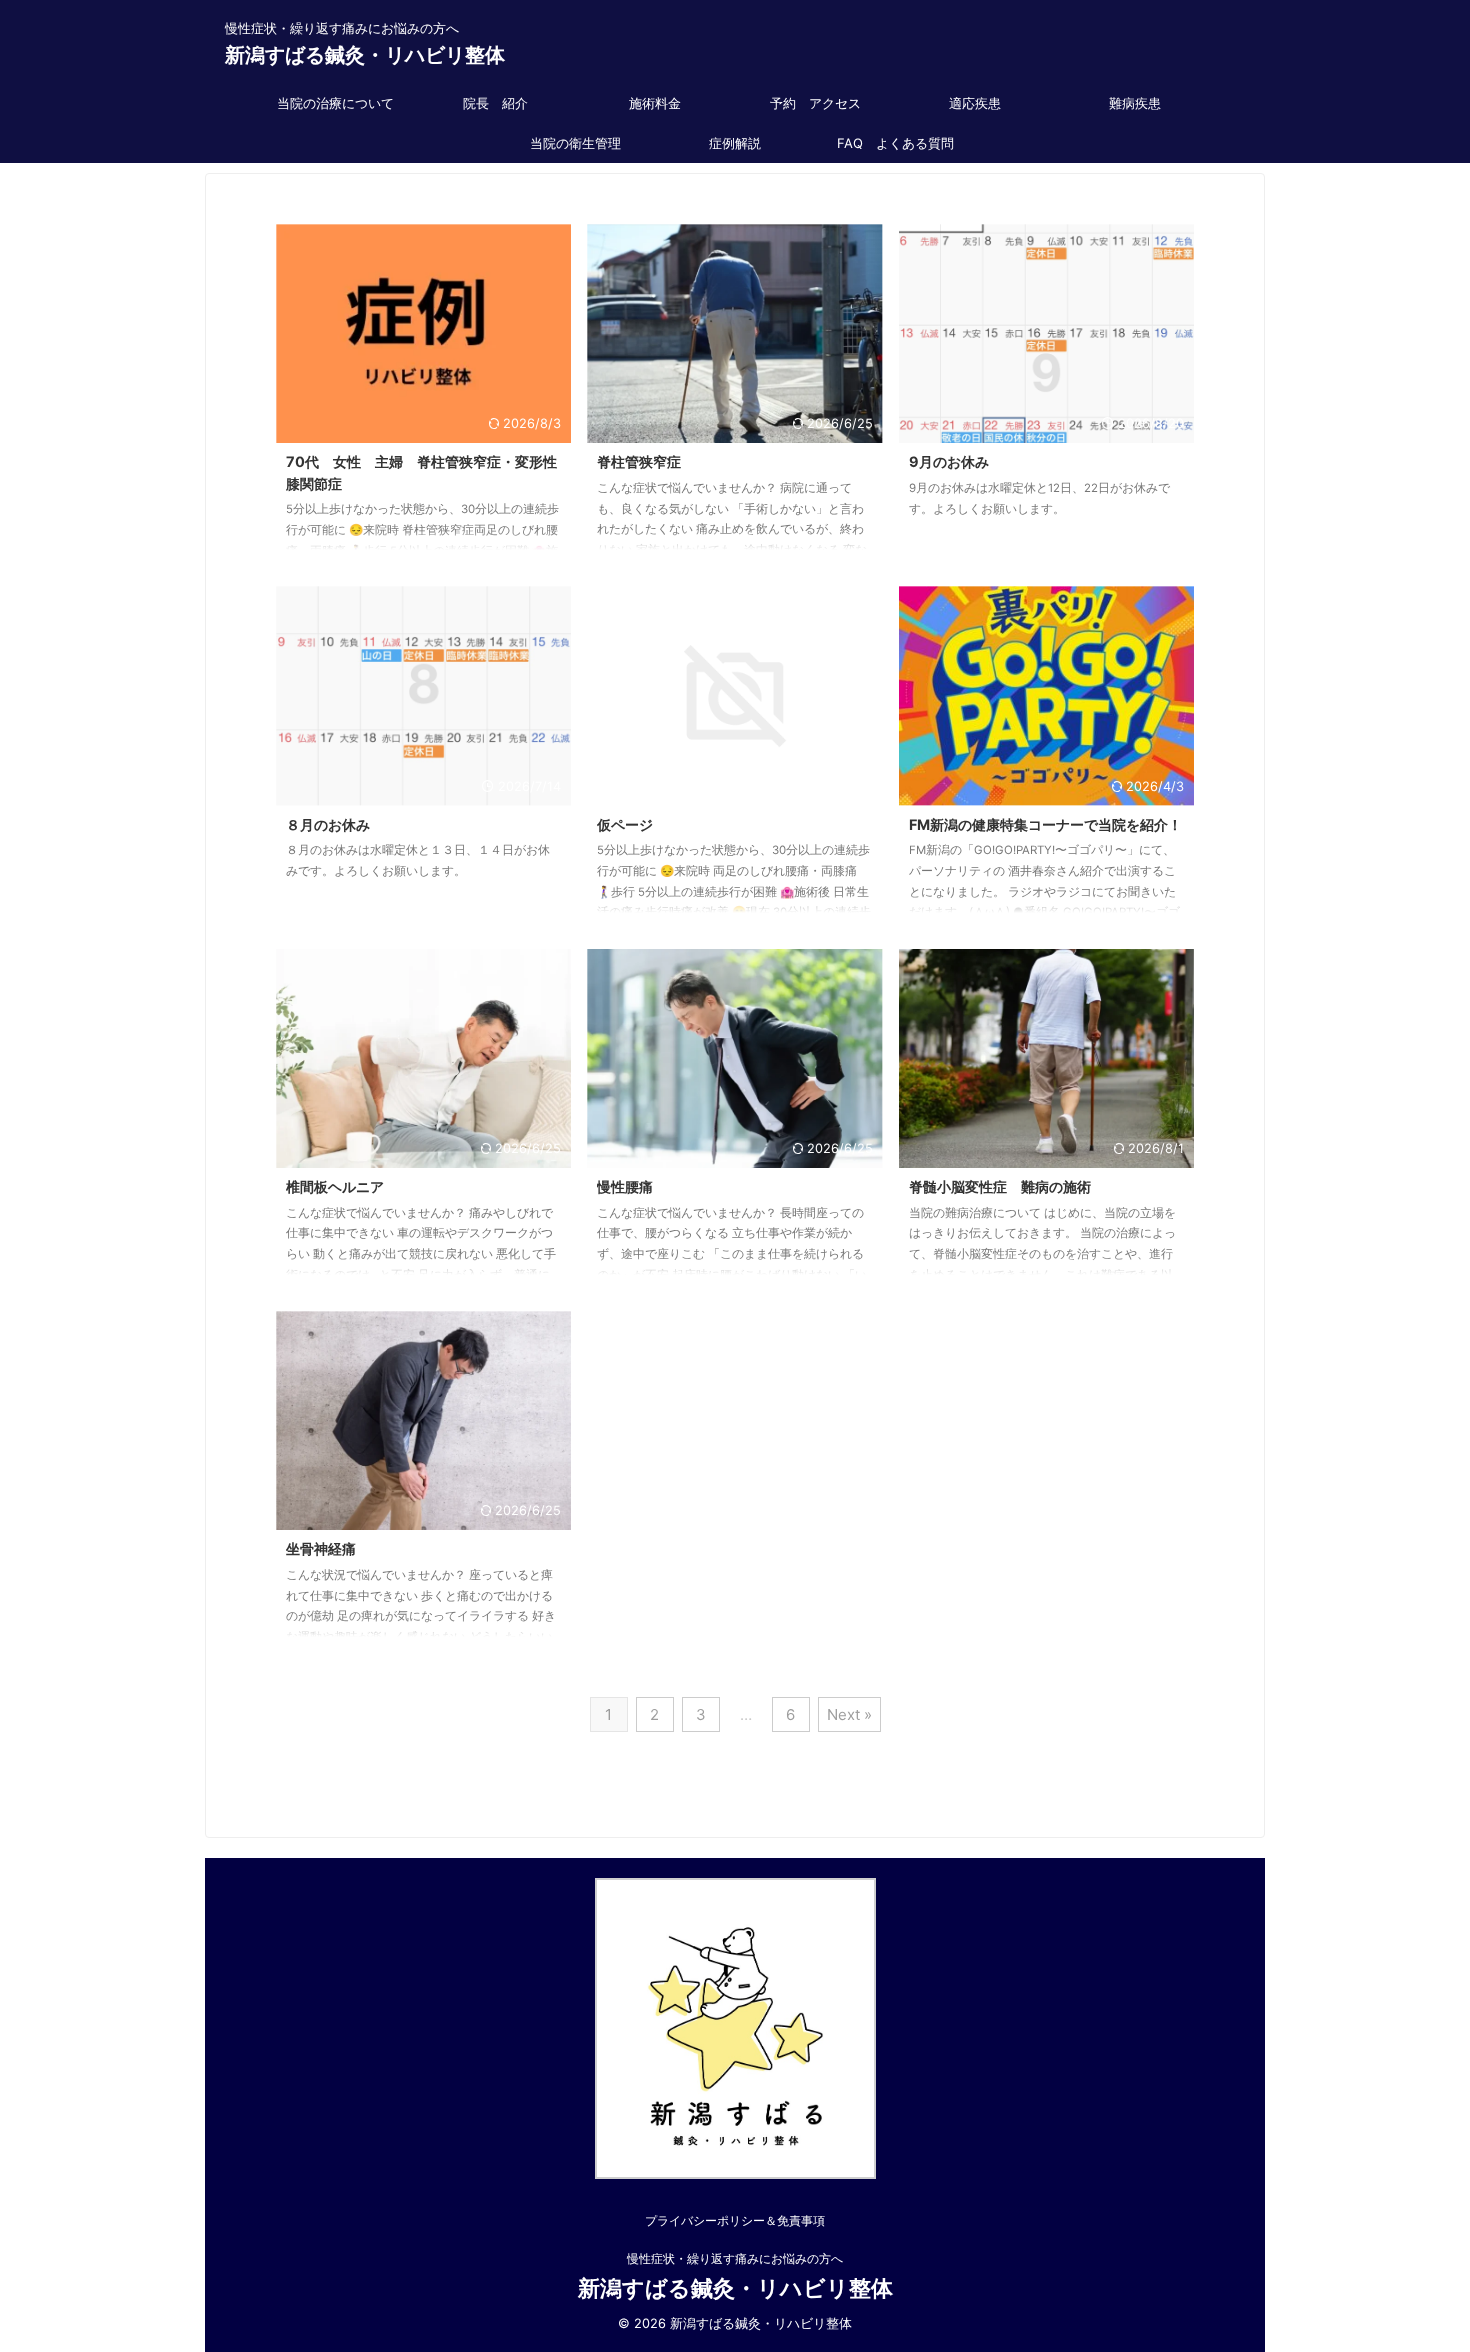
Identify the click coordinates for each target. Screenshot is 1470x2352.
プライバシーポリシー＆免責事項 (735, 2220)
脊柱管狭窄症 (639, 461)
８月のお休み (328, 824)
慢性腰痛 (632, 1186)
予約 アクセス (815, 103)
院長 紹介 (495, 103)
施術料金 (655, 103)
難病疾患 (1135, 103)
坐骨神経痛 (321, 1548)
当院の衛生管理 (575, 143)
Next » (849, 1714)
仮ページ (625, 824)
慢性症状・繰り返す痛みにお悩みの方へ (735, 2258)
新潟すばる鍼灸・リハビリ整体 (365, 55)
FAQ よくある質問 (895, 143)
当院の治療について (335, 103)
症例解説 (735, 143)
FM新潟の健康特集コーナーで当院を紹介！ (1045, 824)
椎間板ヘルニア (335, 1186)
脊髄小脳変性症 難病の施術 (1000, 1186)
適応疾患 (975, 103)
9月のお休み (949, 461)
